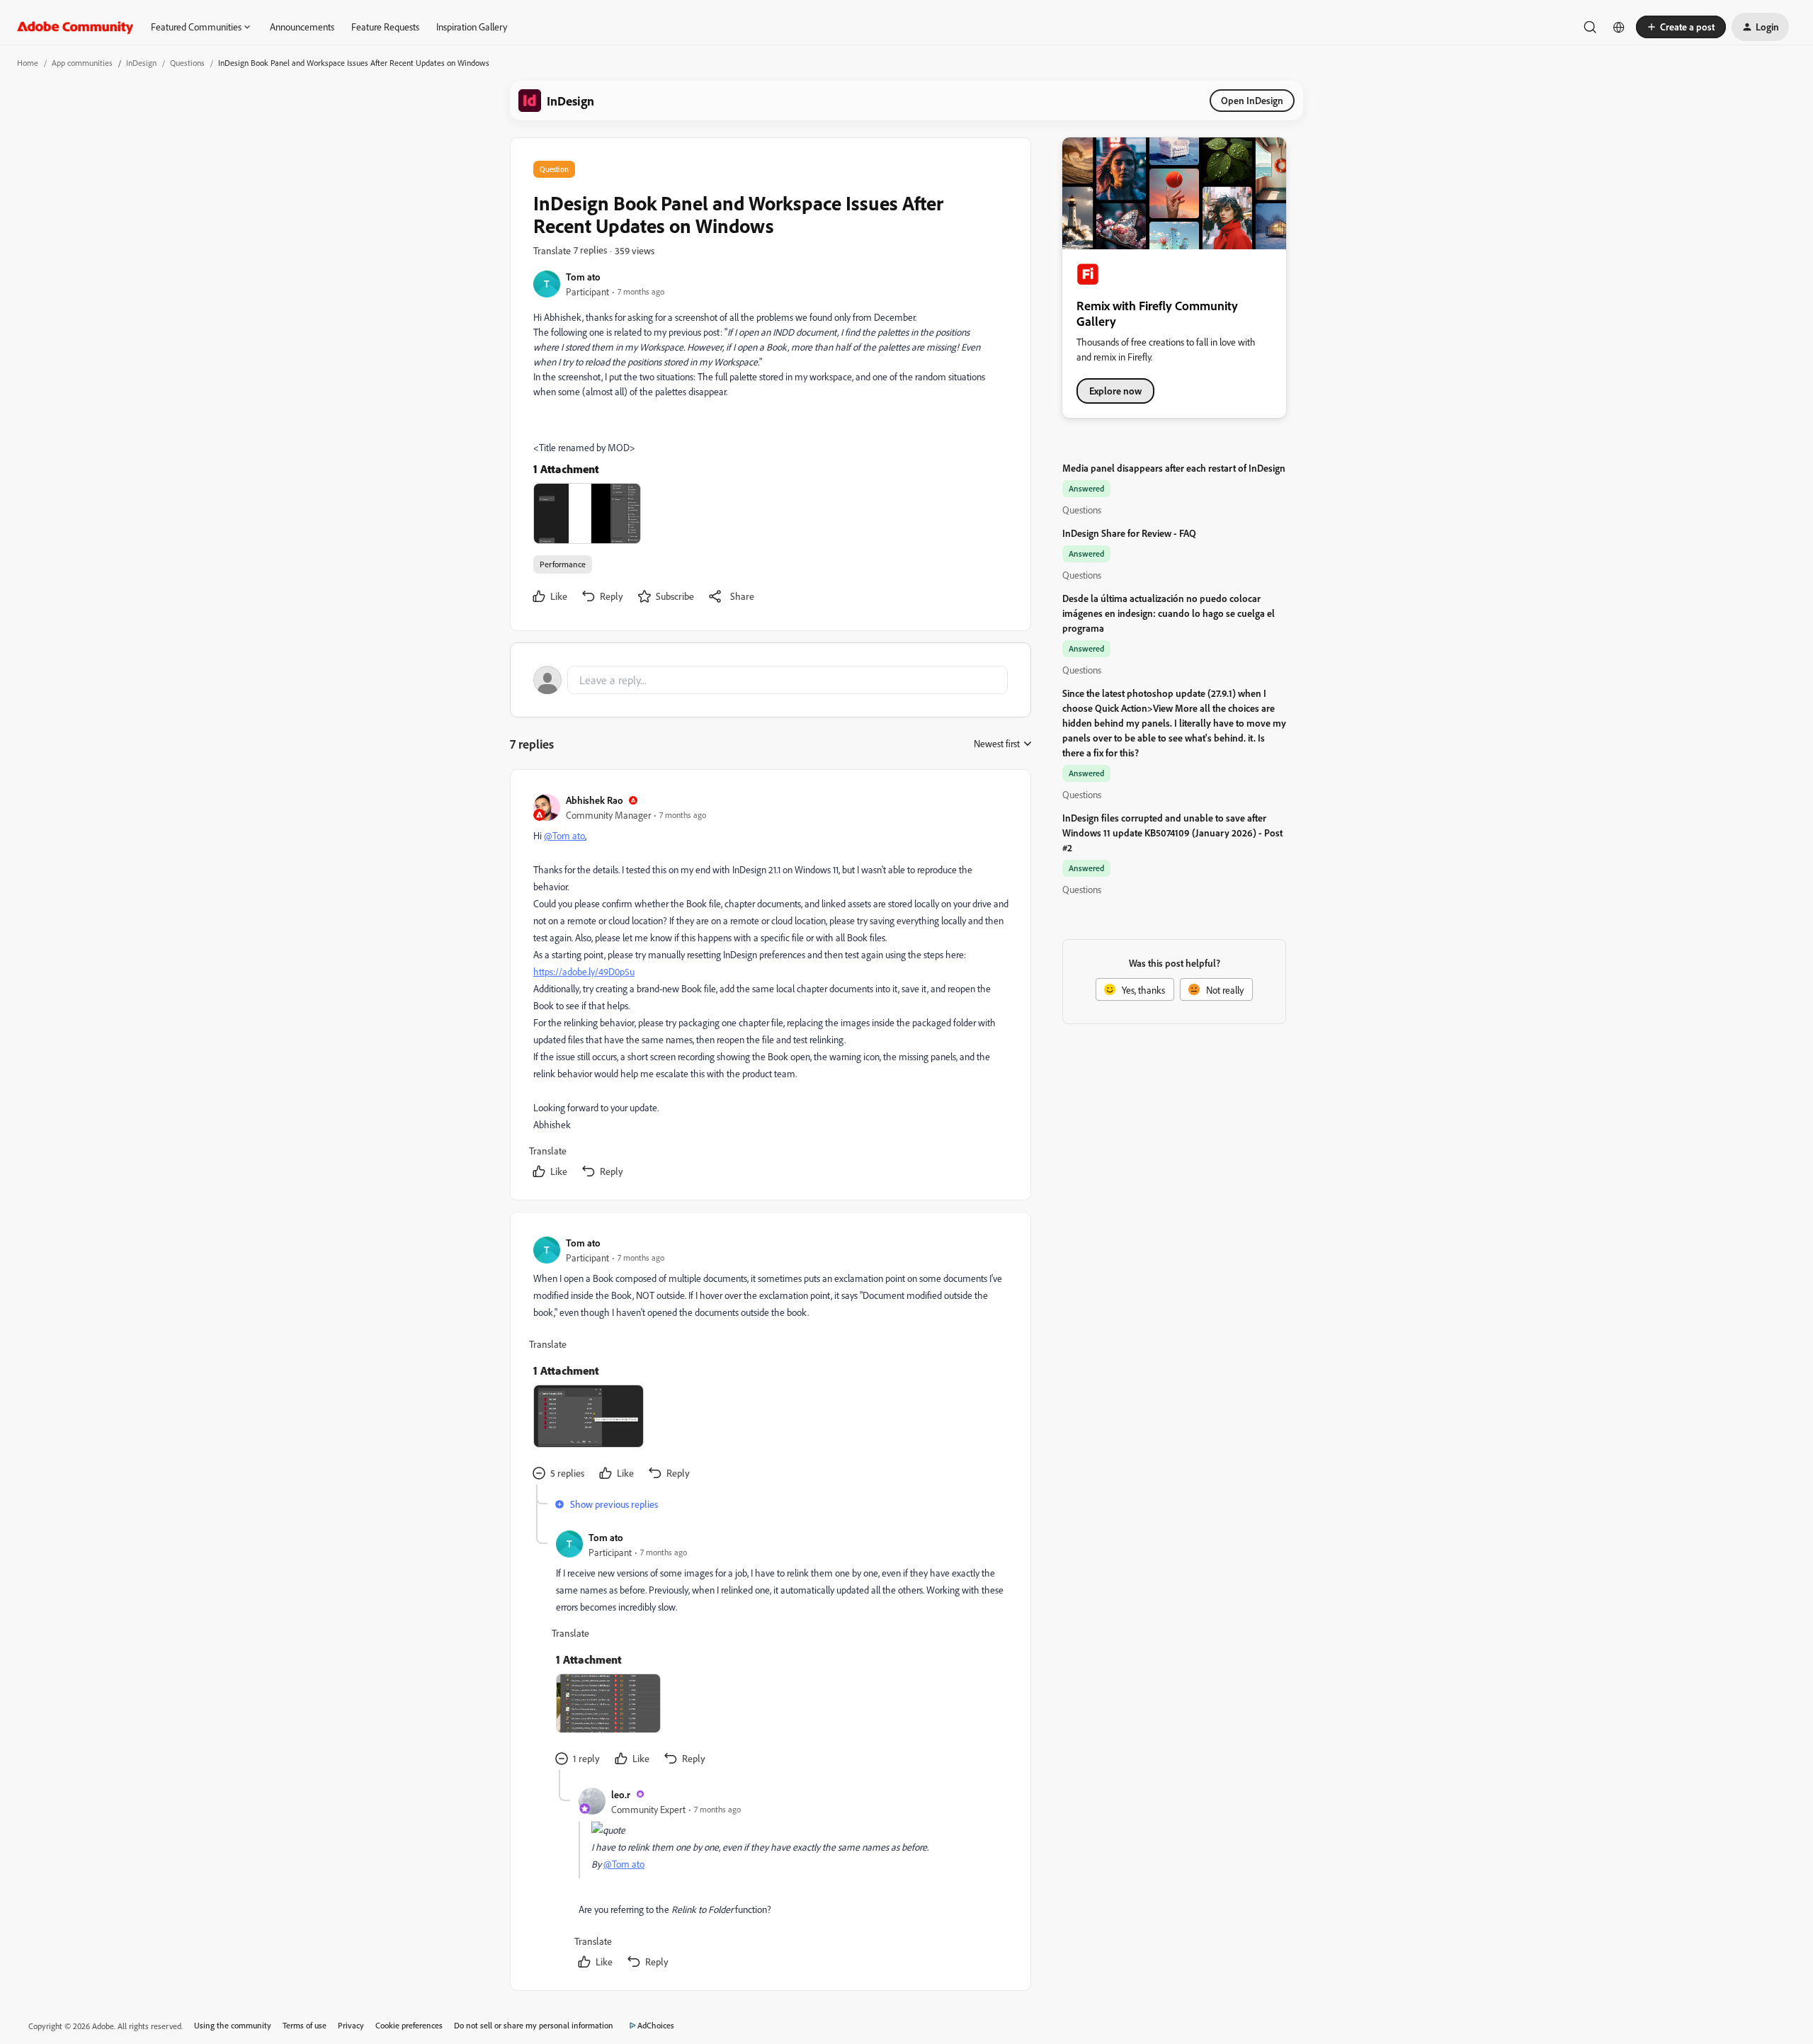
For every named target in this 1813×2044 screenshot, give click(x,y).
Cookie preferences (409, 2025)
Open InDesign (1252, 100)
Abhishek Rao (595, 800)
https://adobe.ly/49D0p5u (584, 971)
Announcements (302, 27)
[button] (1681, 27)
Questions (187, 63)
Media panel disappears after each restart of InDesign (1174, 468)
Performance (563, 564)
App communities (82, 63)
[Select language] (1619, 27)
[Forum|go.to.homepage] (75, 27)
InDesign (141, 63)
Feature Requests (385, 27)
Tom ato (583, 277)
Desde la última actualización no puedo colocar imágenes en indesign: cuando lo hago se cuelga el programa (1169, 613)
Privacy (351, 2025)
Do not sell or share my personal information (534, 2025)
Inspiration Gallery (472, 27)
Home (28, 63)
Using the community (233, 2025)
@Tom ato (564, 835)
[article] (770, 988)
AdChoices (656, 2025)
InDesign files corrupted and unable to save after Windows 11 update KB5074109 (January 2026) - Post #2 (1172, 833)
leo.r (621, 1794)
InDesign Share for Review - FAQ (1129, 533)
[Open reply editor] (771, 680)
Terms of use (305, 2025)
